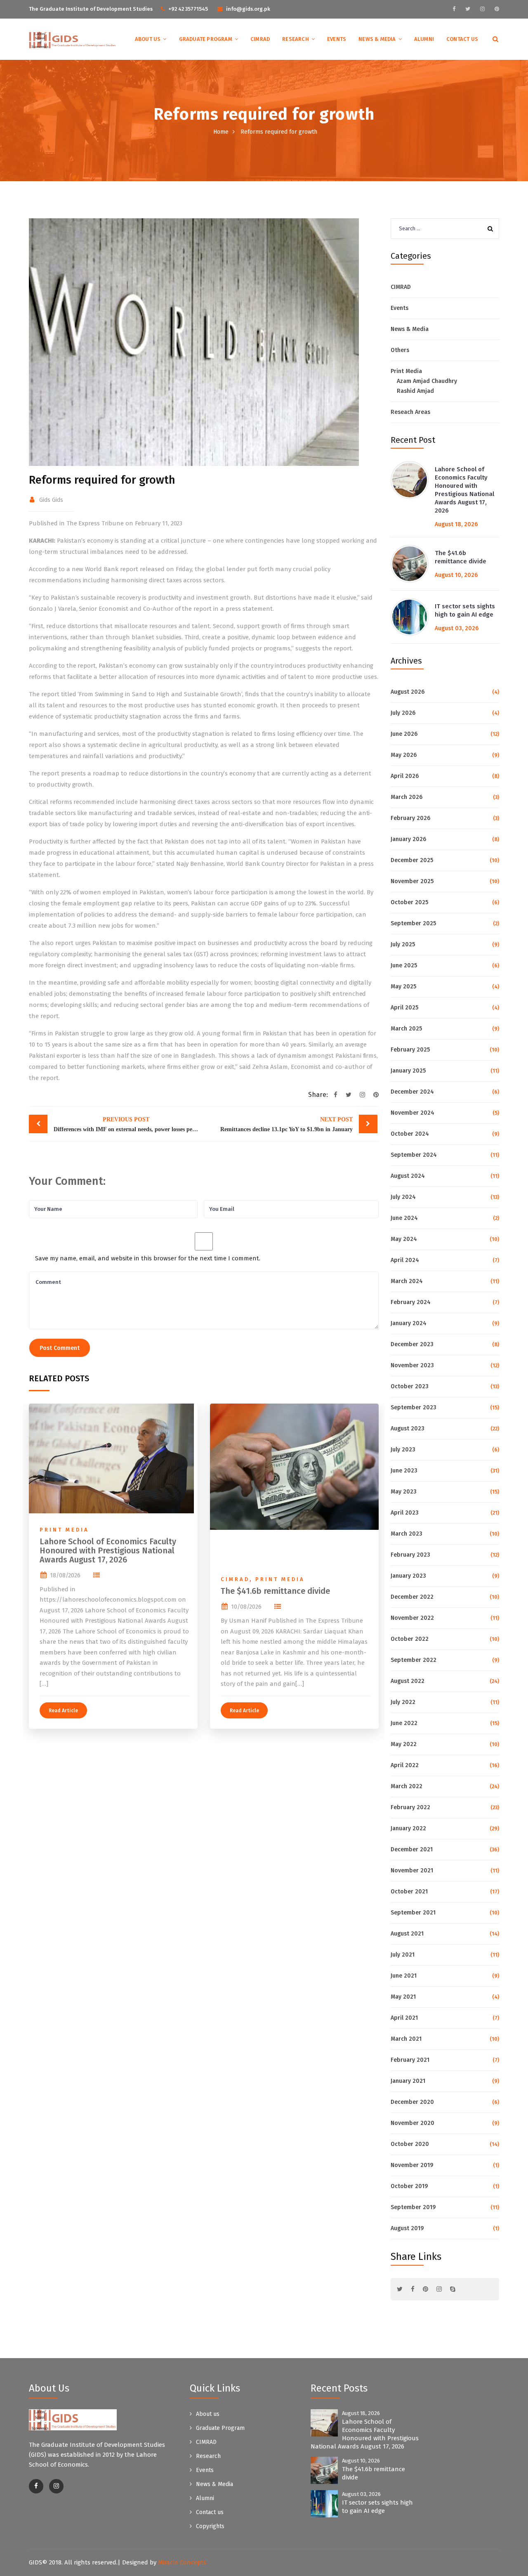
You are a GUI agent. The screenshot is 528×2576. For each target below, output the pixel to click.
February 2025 (410, 1050)
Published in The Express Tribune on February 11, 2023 (106, 523)
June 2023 (404, 1471)
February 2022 (410, 1807)
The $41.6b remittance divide (275, 1591)
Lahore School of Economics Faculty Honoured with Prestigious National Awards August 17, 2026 (108, 1550)
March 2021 (406, 2039)
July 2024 (403, 1197)
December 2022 (412, 1597)
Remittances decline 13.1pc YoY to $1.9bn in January (286, 1124)
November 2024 (412, 1113)
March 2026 (407, 797)
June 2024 (404, 1218)
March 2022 (407, 1786)
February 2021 (410, 2060)
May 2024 (404, 1239)
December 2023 (412, 1344)
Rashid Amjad (415, 391)
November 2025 (412, 881)
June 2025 (404, 965)
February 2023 (410, 1555)
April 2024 (405, 1260)
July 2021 (403, 1955)
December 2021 (412, 1849)
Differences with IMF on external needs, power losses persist (128, 1124)
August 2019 (407, 2228)
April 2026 (405, 776)
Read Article (63, 1711)
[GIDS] (73, 40)
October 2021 (409, 1892)
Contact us (462, 39)
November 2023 (412, 1365)
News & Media (377, 39)
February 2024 (411, 1302)
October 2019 (409, 2186)
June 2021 (404, 1976)
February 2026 (410, 818)
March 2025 (406, 1029)
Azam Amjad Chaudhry (427, 381)
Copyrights (210, 2526)
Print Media (64, 1530)
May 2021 (403, 1997)
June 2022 (404, 1723)
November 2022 (412, 1618)
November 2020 (412, 2123)
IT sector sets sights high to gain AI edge (465, 610)
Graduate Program (206, 39)
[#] (454, 9)
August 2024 (408, 1176)
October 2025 (409, 902)
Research (296, 39)
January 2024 (409, 1323)
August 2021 (407, 1934)
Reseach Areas (410, 412)
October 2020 (410, 2144)
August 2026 (408, 692)
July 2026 (403, 713)
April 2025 (404, 1008)
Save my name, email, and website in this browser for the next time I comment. (148, 1258)
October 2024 (410, 1134)
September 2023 (414, 1407)
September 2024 (414, 1155)
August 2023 (408, 1429)
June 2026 (404, 734)
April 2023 (405, 1513)
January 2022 (408, 1828)
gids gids (51, 500)
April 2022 (405, 1765)
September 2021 (413, 1913)
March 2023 (407, 1534)
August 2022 (408, 1681)
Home (221, 132)
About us (148, 39)
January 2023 (408, 1576)
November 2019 (412, 2165)
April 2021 (404, 2018)
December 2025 (412, 860)
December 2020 (412, 2102)
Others (400, 350)
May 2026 (404, 755)
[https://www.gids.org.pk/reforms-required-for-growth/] (362, 1095)
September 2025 (413, 923)
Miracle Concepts (182, 2562)
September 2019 (413, 2207)
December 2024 (412, 1092)
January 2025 (408, 1071)
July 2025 (403, 944)
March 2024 (407, 1281)
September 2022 (414, 1660)
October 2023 (410, 1386)
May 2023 (404, 1492)
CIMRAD (260, 39)
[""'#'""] (36, 2486)
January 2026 (408, 839)
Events (337, 39)
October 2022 (410, 1639)
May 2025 (403, 987)
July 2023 (403, 1450)
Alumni (424, 39)
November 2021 (412, 1871)
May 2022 (404, 1744)
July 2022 (403, 1702)
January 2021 (408, 2081)
